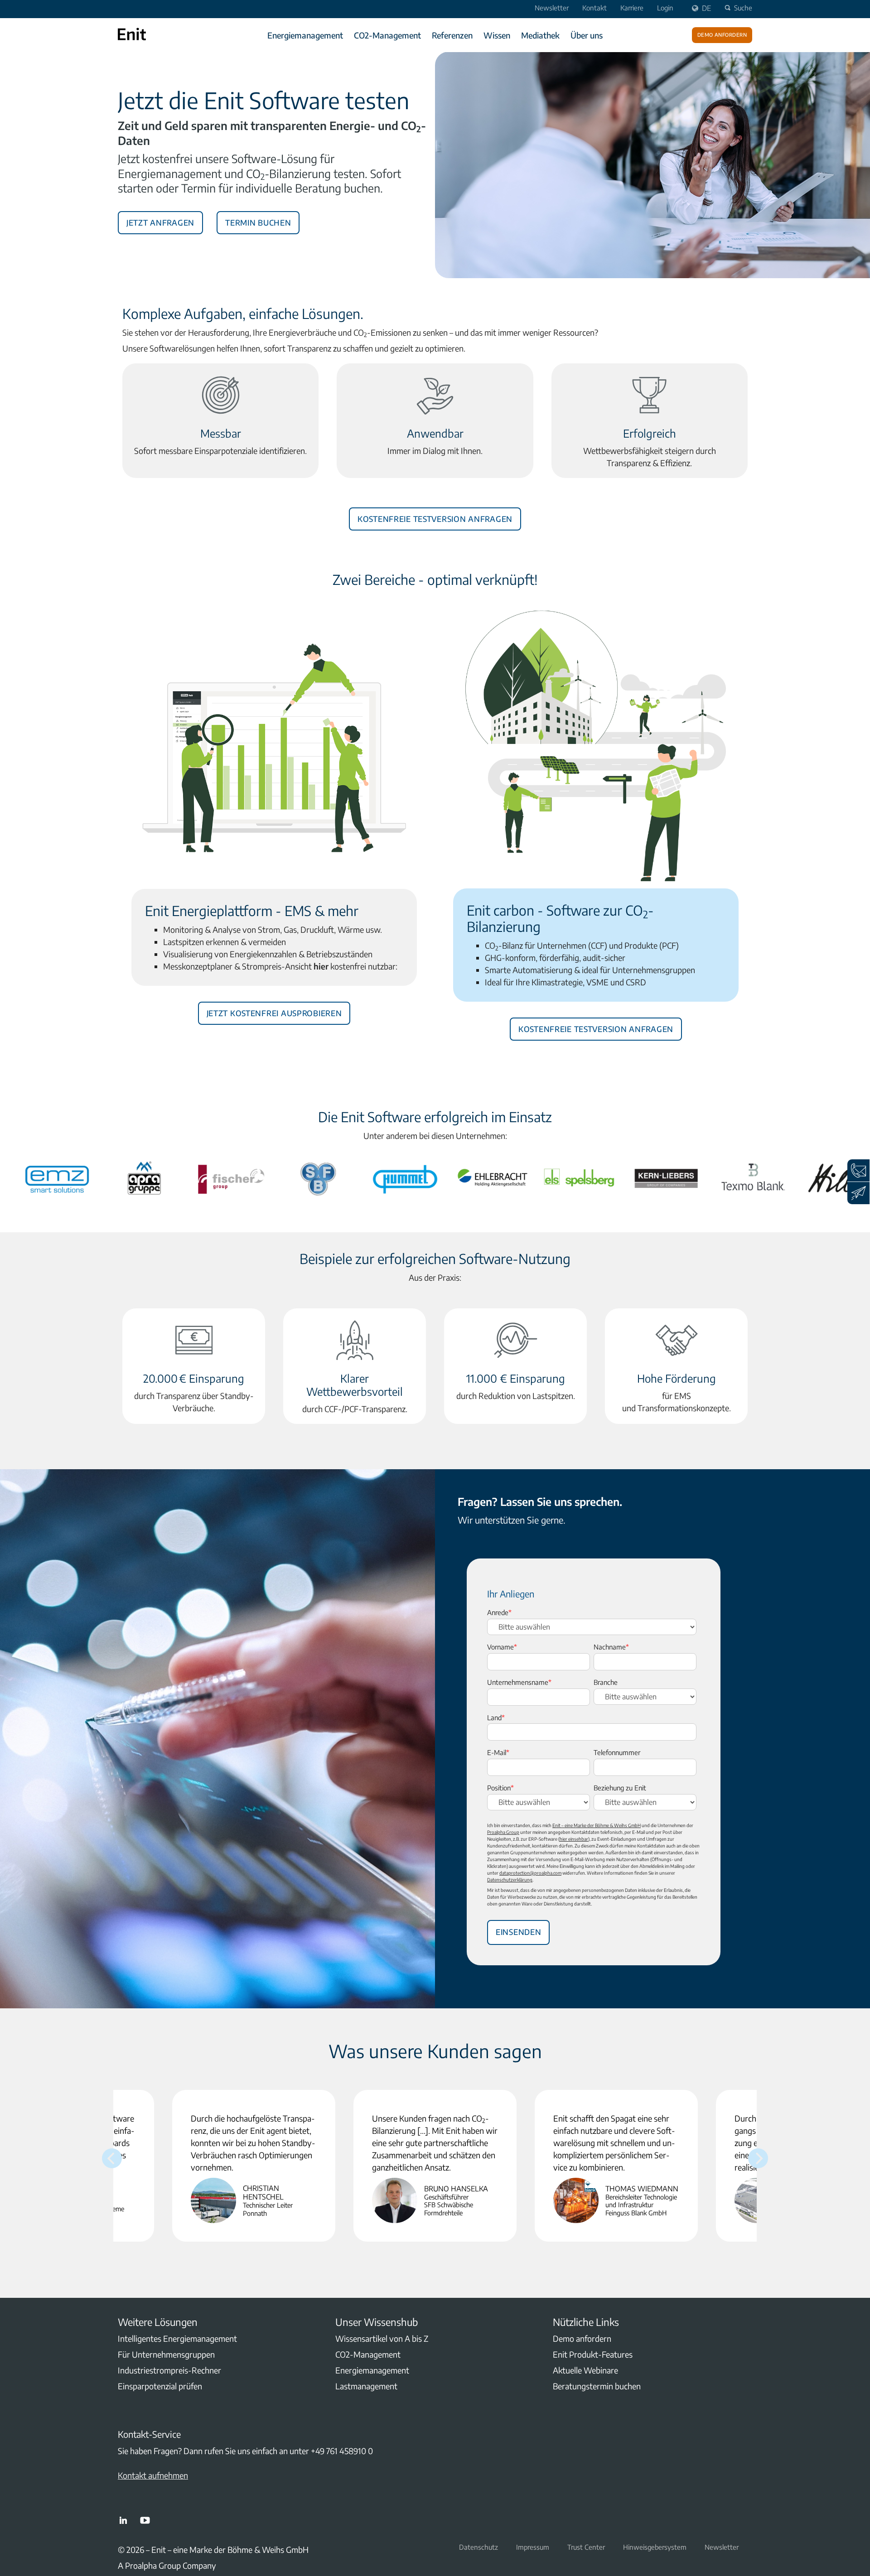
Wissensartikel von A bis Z (382, 2338)
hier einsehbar (574, 1839)
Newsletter (552, 8)
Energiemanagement (305, 35)
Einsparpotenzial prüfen (160, 2386)
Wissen (497, 35)
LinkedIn (123, 2520)
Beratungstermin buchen (597, 2386)
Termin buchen (258, 221)
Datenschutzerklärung (510, 1880)
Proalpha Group (503, 1832)
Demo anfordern (722, 34)
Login (665, 8)
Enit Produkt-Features (593, 2354)
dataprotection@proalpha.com (530, 1873)
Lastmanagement (366, 2386)
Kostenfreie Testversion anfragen (435, 517)
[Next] (758, 2158)
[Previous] (112, 2158)
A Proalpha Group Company (167, 2565)
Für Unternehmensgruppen (166, 2354)
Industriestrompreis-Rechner (169, 2370)
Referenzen (452, 35)
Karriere (632, 8)
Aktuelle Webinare (585, 2370)
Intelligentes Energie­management (177, 2338)
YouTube (145, 2520)
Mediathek (540, 35)
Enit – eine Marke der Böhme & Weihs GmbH (597, 1825)
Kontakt (594, 8)
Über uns (587, 35)
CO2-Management (387, 35)
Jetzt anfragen (160, 221)
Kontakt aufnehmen (153, 2475)
